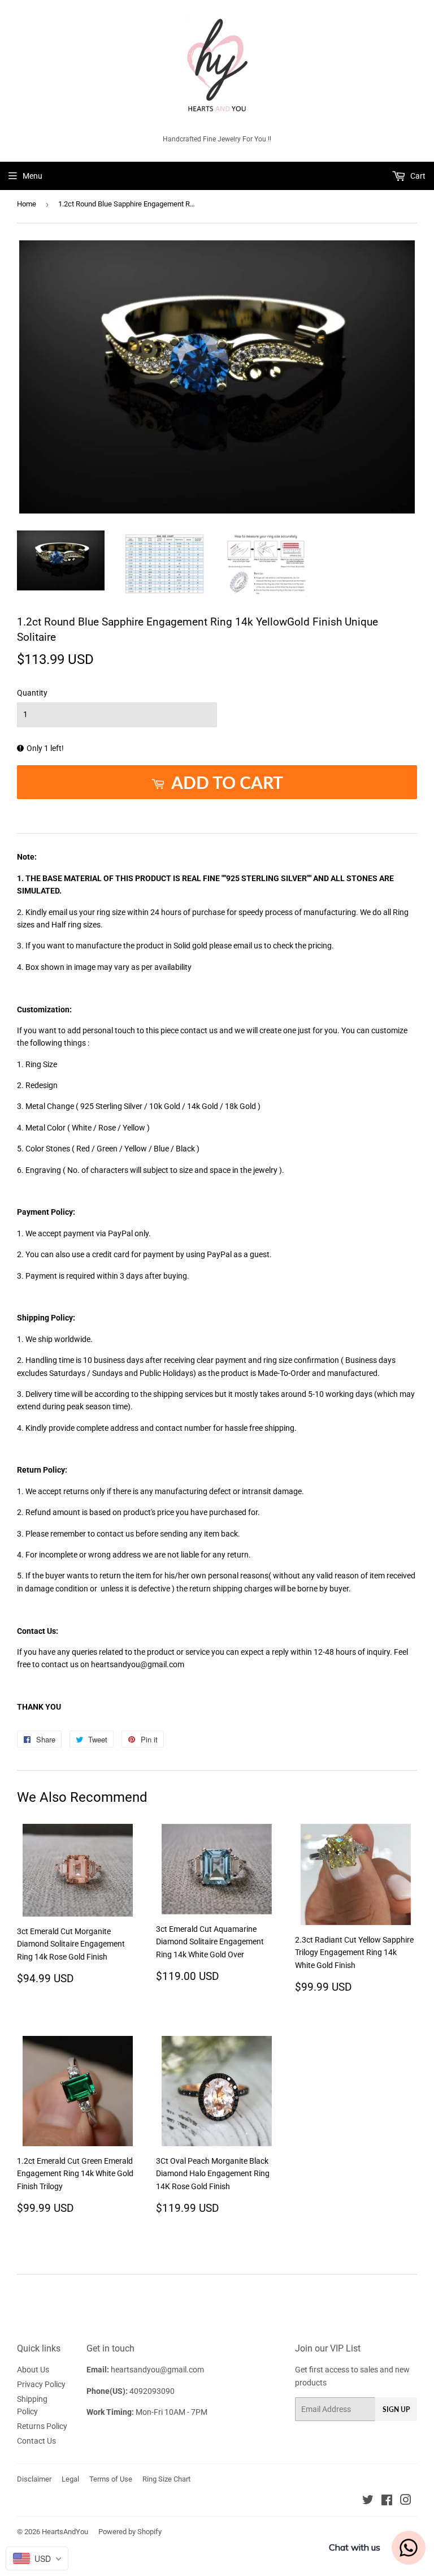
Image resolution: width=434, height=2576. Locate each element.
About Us (33, 2370)
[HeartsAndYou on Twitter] (368, 2501)
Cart (417, 176)
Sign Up (396, 2409)
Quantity (32, 693)
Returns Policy (42, 2426)
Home (27, 204)
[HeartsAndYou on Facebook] (387, 2501)
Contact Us (36, 2441)
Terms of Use (111, 2479)
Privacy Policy (41, 2384)
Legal (70, 2479)
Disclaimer (34, 2479)
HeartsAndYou (65, 2532)
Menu (32, 176)
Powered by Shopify (130, 2532)
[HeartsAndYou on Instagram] (406, 2501)
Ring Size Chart (166, 2479)
